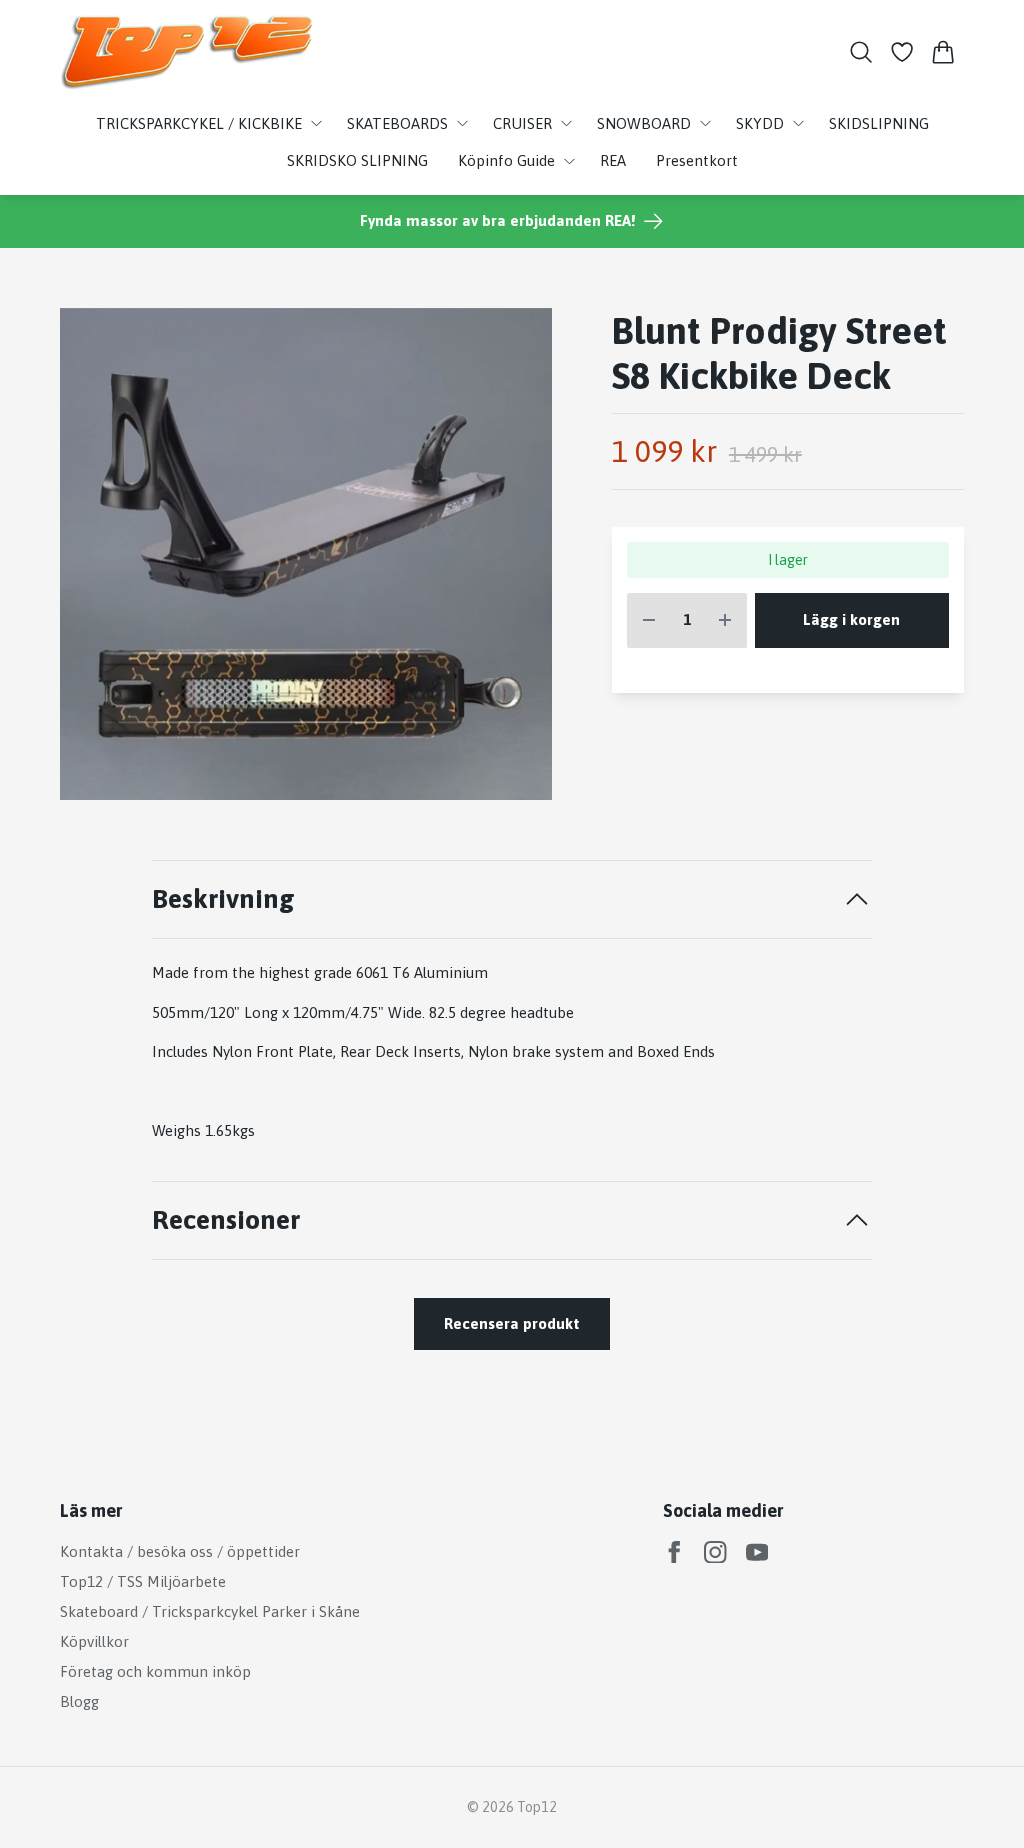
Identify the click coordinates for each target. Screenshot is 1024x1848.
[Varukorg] (943, 52)
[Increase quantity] (725, 620)
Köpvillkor (94, 1641)
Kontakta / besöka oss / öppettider (180, 1551)
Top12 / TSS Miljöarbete (143, 1581)
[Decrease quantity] (649, 620)
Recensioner (226, 1219)
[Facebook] (674, 1552)
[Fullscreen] (306, 554)
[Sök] (860, 52)
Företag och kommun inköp (155, 1671)
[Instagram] (715, 1552)
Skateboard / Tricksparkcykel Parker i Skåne (210, 1611)
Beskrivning (223, 898)
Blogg (79, 1701)
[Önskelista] (902, 52)
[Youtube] (757, 1552)
